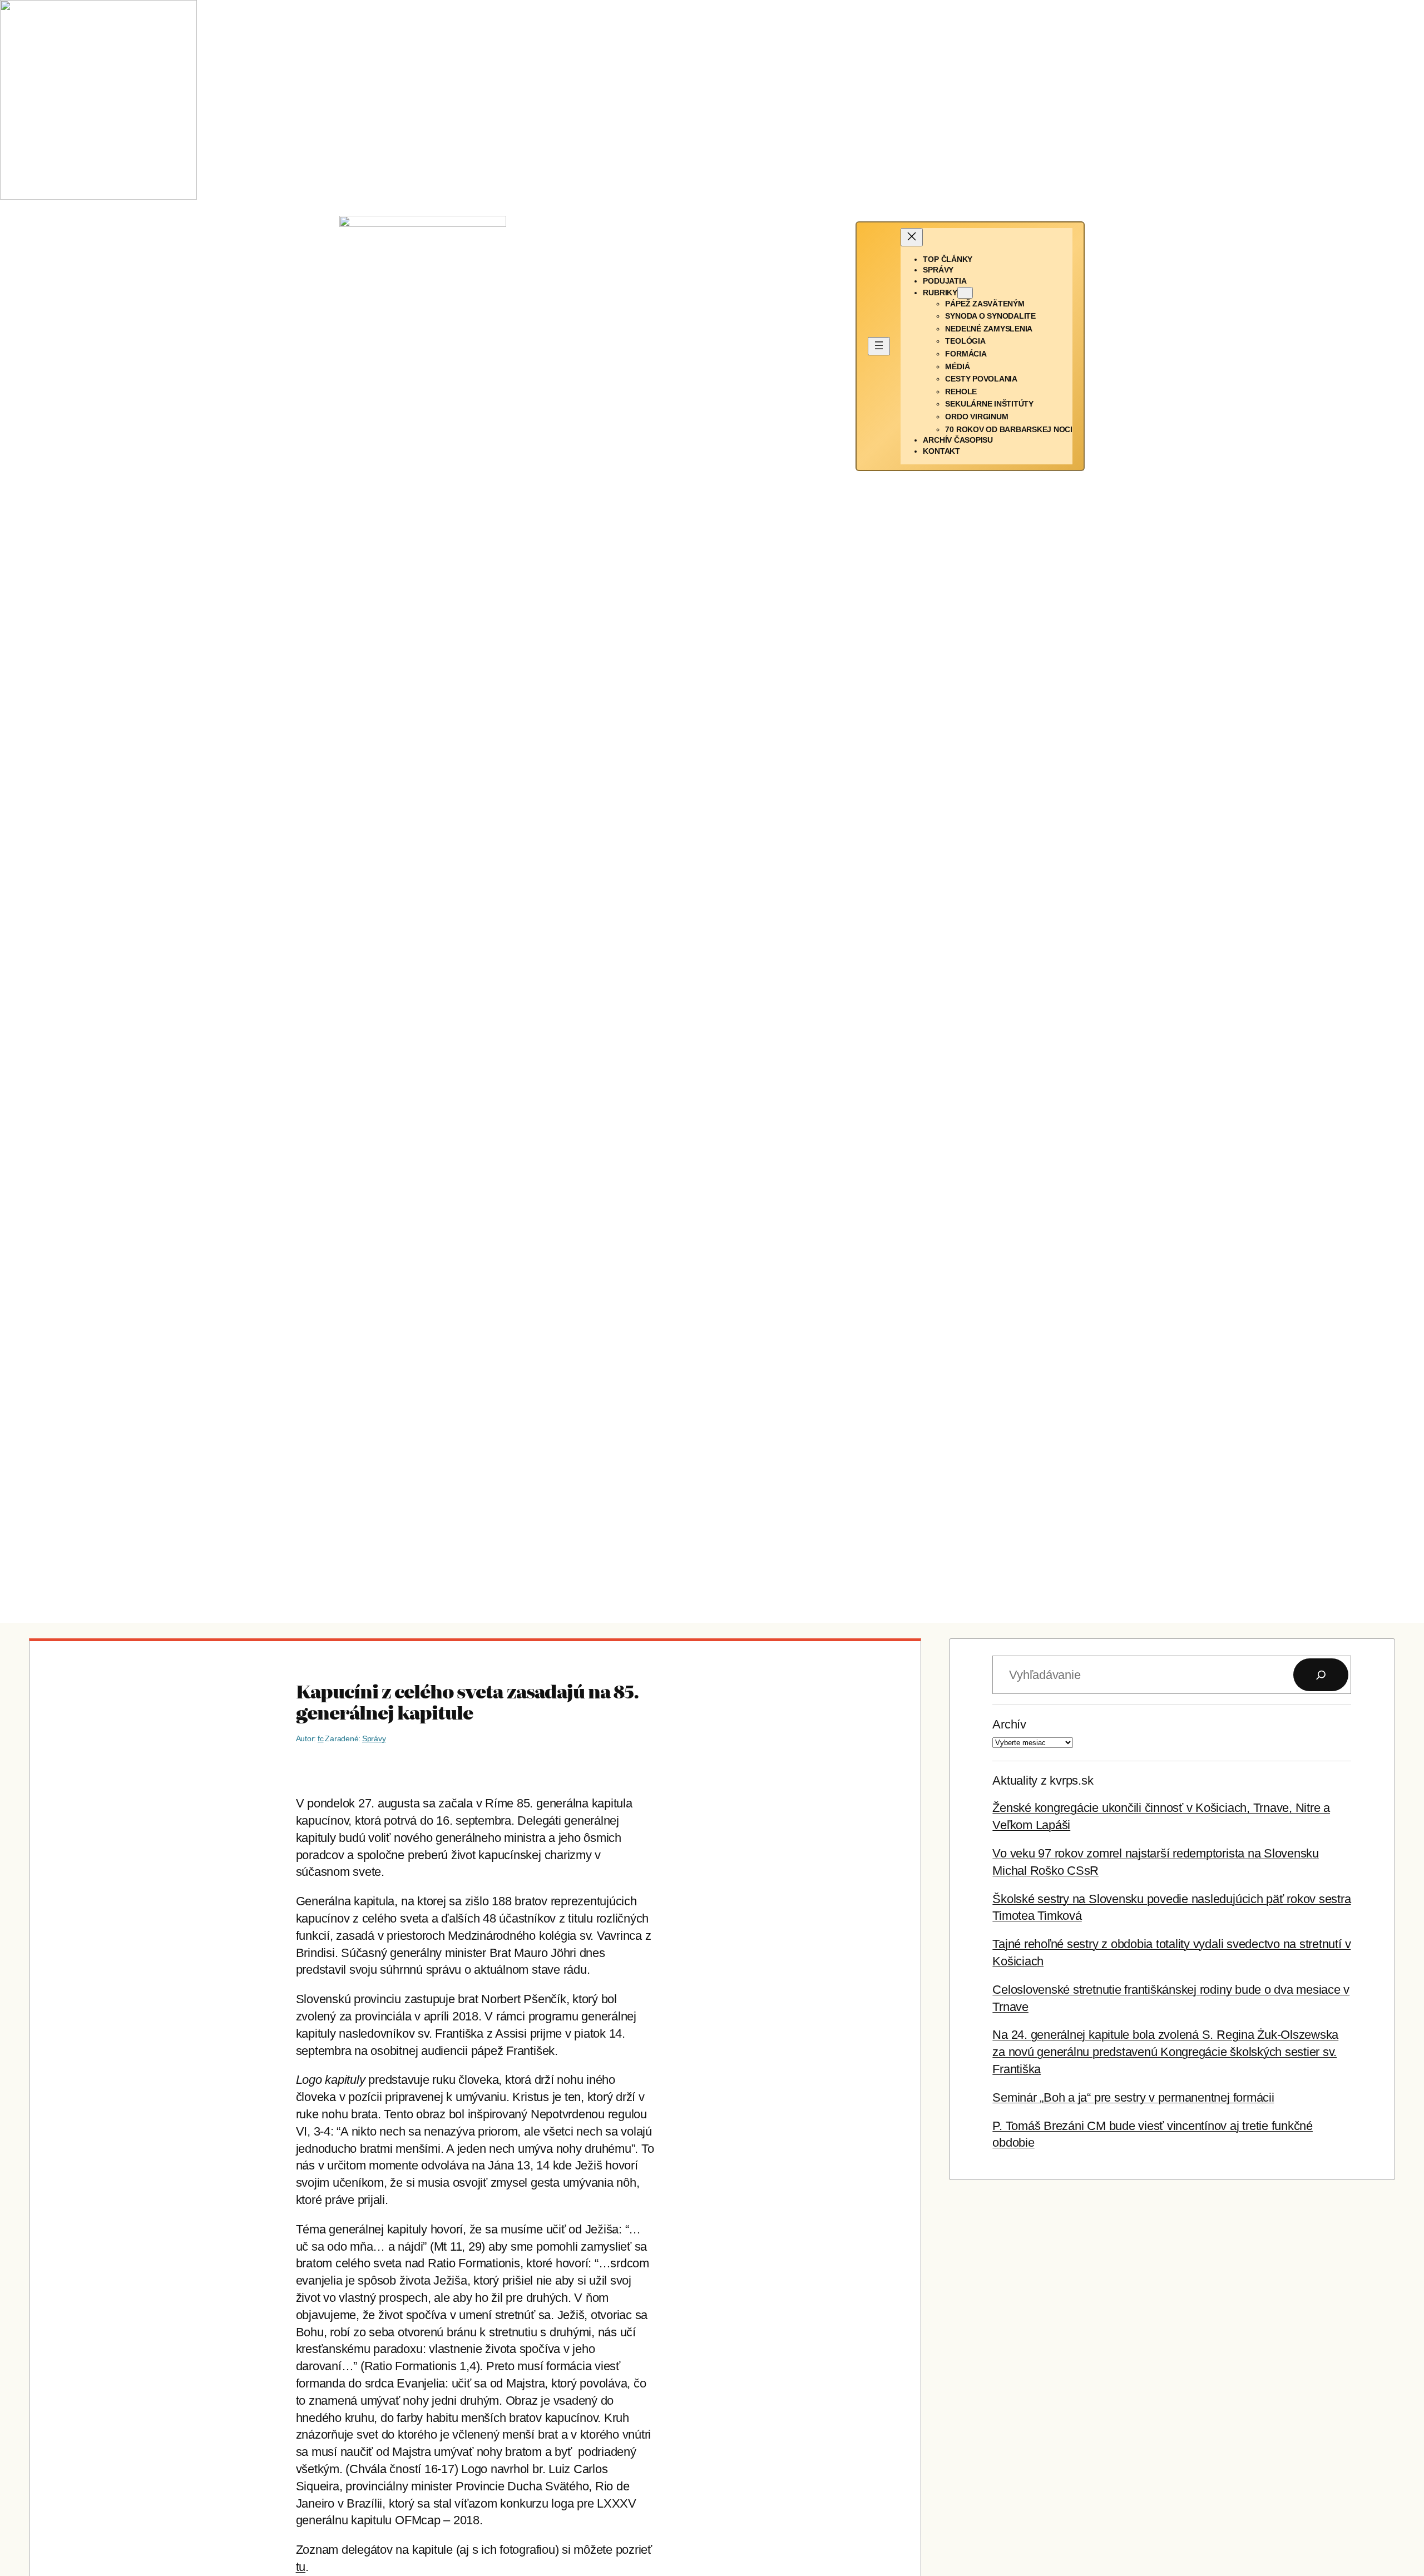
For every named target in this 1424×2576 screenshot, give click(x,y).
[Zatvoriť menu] (912, 237)
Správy (374, 1738)
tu (301, 2567)
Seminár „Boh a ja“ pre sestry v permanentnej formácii (1133, 2097)
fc (321, 1738)
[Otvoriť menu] (879, 346)
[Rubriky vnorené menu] (965, 293)
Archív (1009, 1724)
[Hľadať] (1321, 1675)
